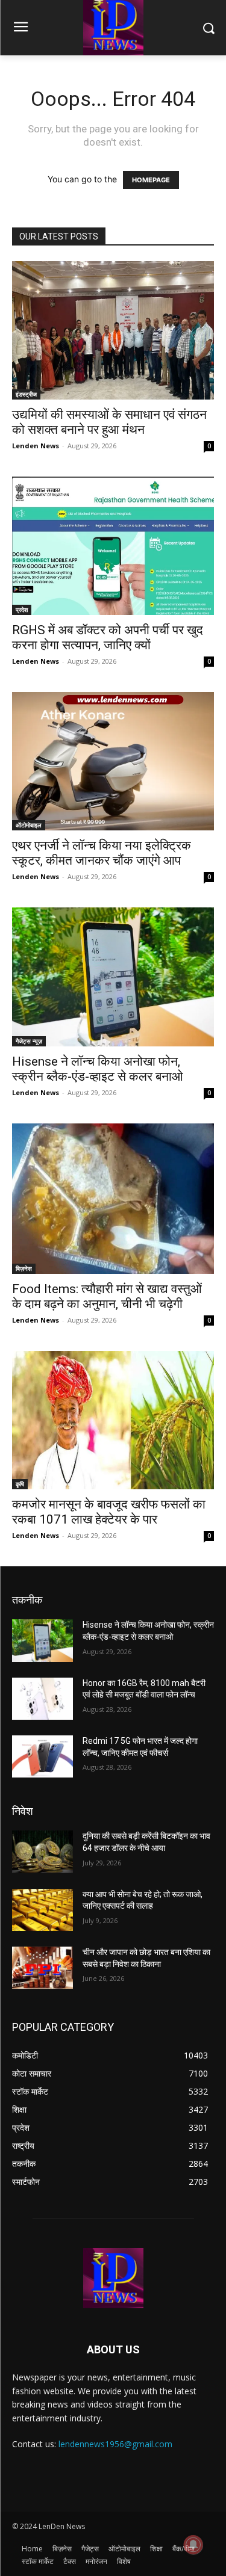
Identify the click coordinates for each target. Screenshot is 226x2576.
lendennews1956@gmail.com (115, 2444)
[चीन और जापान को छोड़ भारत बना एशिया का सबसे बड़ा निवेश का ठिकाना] (42, 1968)
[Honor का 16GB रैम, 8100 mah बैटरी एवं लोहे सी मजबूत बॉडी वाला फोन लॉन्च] (42, 1699)
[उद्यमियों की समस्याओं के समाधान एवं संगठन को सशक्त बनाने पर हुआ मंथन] (113, 330)
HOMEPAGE (151, 180)
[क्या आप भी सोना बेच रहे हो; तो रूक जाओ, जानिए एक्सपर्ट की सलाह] (42, 1910)
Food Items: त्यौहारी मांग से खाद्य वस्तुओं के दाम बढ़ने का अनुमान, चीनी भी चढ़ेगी (107, 1296)
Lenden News (36, 446)
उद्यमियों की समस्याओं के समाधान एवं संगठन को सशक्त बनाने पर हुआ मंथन (109, 422)
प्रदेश (22, 610)
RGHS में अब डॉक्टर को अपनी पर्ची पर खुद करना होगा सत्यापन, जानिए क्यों (108, 638)
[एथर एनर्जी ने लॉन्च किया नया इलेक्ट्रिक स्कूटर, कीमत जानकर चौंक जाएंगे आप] (113, 761)
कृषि (20, 1484)
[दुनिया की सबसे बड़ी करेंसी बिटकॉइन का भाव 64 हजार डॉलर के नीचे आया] (42, 1852)
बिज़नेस (24, 1268)
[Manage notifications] (193, 2545)
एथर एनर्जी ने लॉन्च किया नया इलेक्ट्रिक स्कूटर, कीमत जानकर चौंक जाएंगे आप (102, 853)
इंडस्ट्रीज (26, 394)
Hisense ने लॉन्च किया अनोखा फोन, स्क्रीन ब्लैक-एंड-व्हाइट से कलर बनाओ (98, 1069)
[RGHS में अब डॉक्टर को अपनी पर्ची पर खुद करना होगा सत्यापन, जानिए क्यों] (113, 546)
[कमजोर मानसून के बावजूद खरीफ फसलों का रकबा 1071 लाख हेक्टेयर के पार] (113, 1420)
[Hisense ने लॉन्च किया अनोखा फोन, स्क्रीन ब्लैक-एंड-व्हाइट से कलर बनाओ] (113, 977)
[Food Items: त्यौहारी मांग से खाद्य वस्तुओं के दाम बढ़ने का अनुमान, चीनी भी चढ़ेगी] (113, 1199)
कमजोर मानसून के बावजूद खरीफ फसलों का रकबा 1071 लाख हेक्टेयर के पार (109, 1512)
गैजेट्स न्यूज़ (29, 1041)
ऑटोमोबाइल (29, 825)
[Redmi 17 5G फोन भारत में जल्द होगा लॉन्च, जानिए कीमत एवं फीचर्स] (42, 1756)
